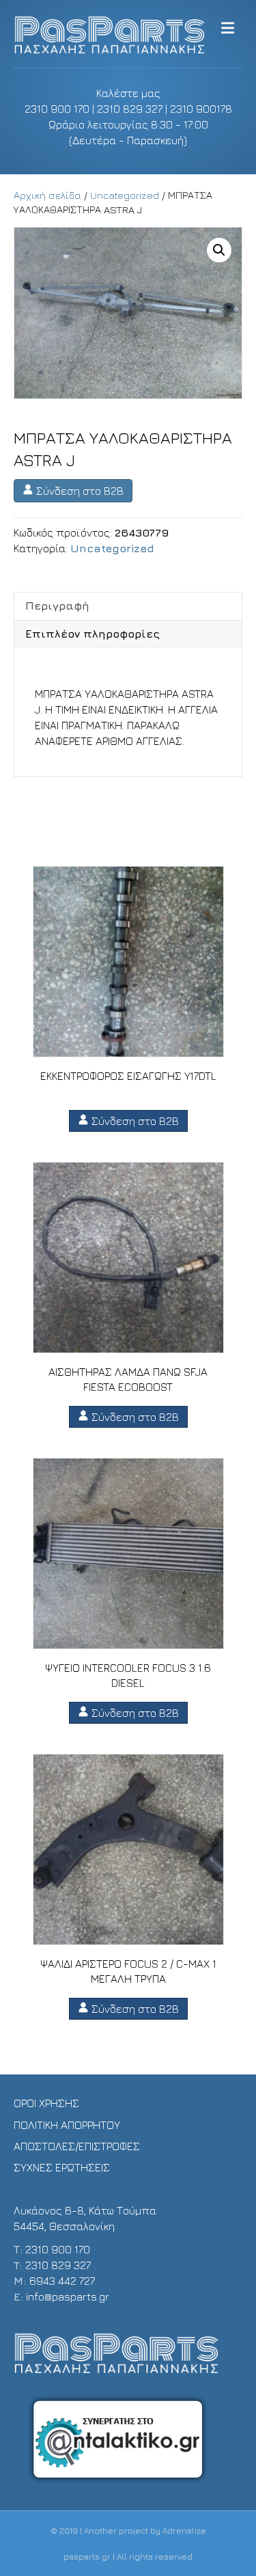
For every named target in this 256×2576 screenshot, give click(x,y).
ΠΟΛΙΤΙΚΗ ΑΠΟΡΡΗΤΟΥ (67, 2125)
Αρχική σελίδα (47, 195)
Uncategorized (125, 195)
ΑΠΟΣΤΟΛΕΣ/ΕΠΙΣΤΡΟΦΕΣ (77, 2146)
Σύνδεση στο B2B (79, 491)
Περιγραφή (57, 606)
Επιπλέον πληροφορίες (93, 634)
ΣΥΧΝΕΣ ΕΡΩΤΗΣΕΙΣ (62, 2167)
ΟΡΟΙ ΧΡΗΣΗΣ (46, 2103)
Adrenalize (184, 2531)
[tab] (128, 606)
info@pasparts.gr (68, 2296)
